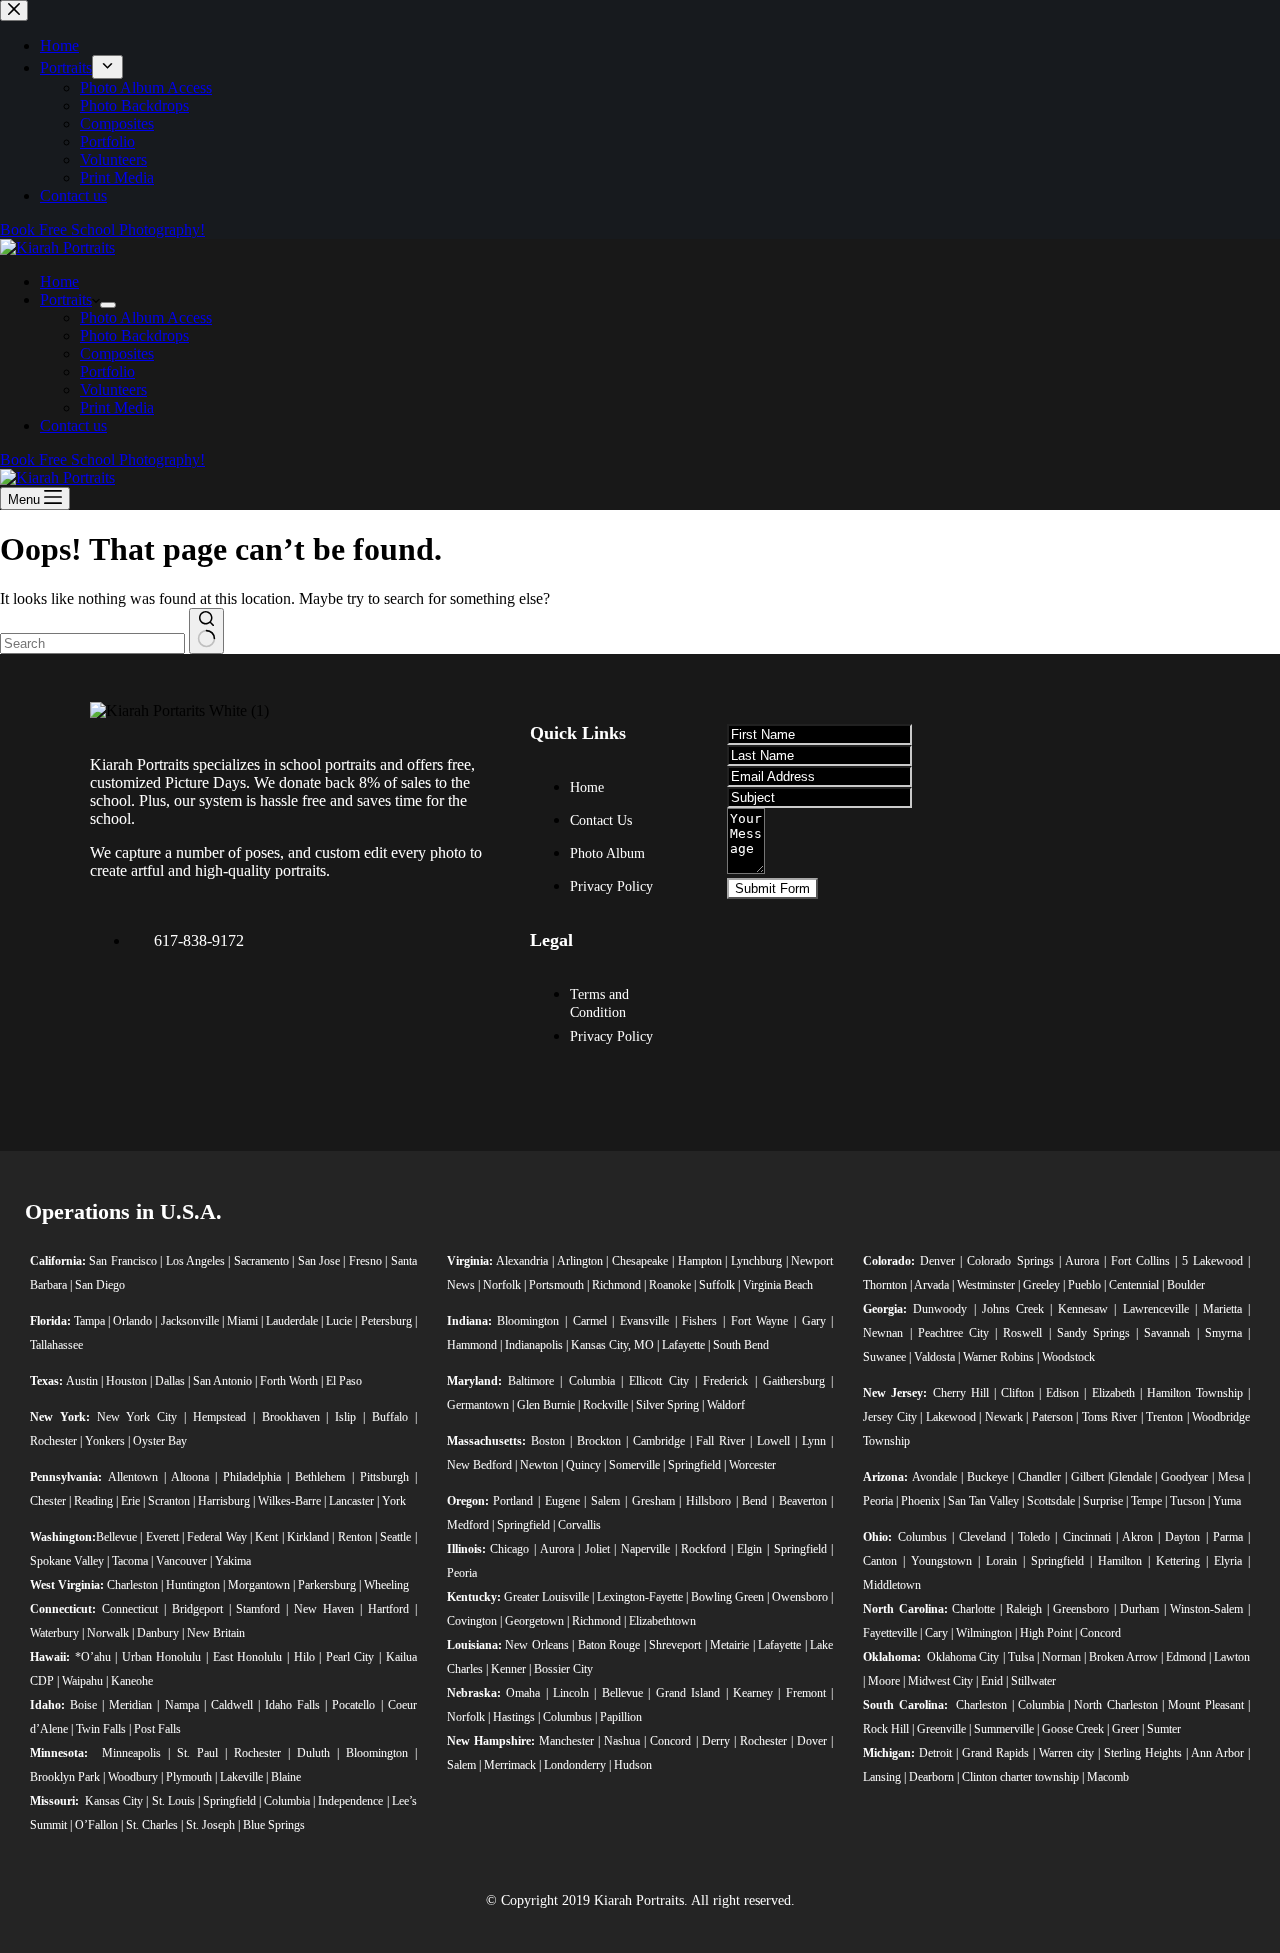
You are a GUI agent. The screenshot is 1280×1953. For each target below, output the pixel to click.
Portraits (66, 299)
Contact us (73, 425)
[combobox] (92, 643)
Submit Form (772, 888)
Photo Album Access (146, 317)
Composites (117, 353)
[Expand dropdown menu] (108, 305)
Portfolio (107, 371)
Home (59, 281)
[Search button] (206, 631)
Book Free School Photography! (102, 459)
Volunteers (113, 389)
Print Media (117, 407)
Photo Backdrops (134, 335)
